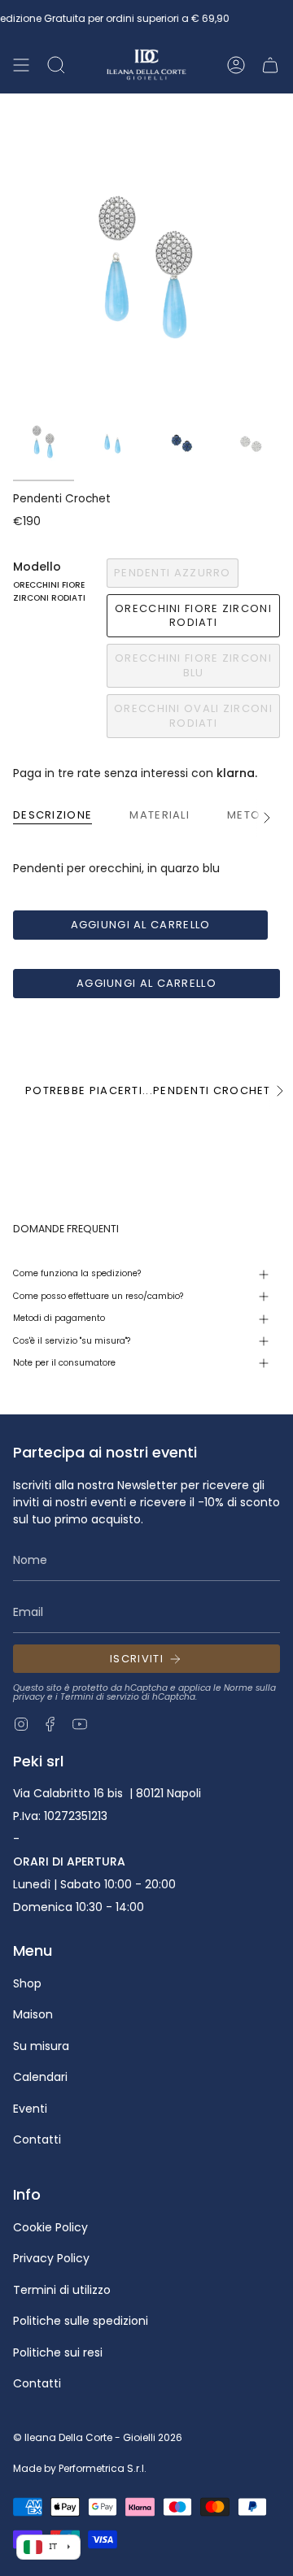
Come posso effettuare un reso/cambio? (98, 1296)
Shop (27, 1983)
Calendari (40, 2077)
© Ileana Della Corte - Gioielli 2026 (98, 2437)
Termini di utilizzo (62, 2290)
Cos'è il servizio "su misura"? (72, 1341)
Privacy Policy (51, 2258)
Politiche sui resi (58, 2352)
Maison (33, 2014)
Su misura (41, 2046)
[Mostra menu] (21, 65)
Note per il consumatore (64, 1363)
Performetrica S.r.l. (103, 2468)
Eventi (30, 2109)
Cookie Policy (50, 2227)
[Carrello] (270, 65)
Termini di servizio (100, 1697)
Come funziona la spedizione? (77, 1273)
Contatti (37, 2139)
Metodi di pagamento (59, 1318)
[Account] (236, 65)
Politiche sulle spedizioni (81, 2321)
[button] (56, 65)
